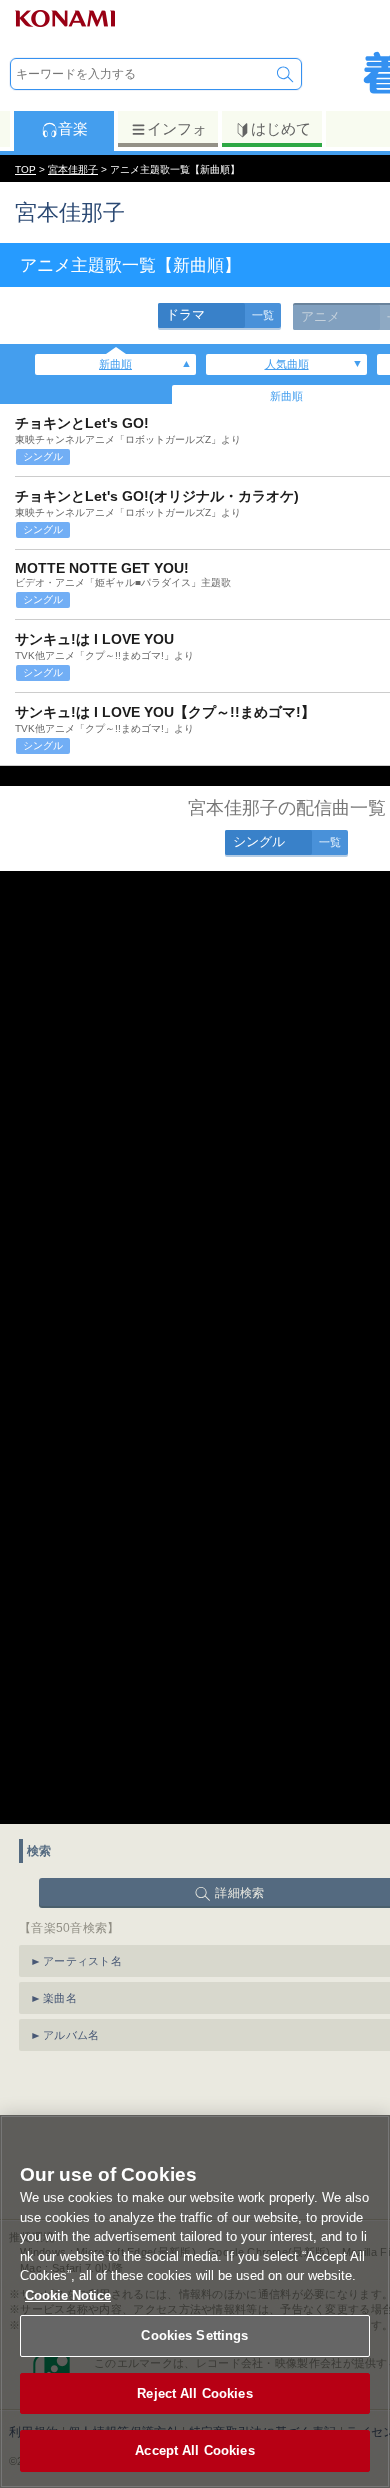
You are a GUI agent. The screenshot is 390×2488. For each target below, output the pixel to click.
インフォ (177, 128)
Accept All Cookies (194, 2450)
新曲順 (115, 364)
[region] (195, 2301)
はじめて (281, 128)
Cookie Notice (68, 2295)
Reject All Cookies (194, 2393)
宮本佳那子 (73, 169)
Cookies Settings (194, 2335)
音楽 (73, 128)
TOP (25, 169)
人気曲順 (287, 364)
